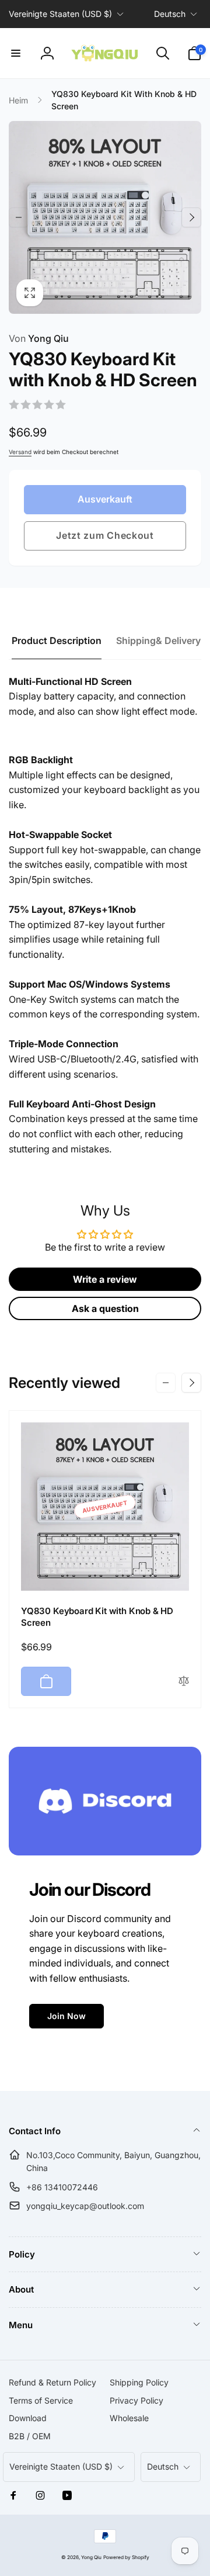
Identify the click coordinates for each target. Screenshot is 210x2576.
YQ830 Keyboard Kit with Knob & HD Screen (97, 1617)
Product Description (57, 640)
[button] (16, 53)
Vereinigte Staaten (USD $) (60, 14)
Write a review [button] (105, 1279)
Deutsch (170, 14)
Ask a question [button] (105, 1308)
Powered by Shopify (126, 2557)
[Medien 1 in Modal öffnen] (105, 217)
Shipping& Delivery (158, 640)
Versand (20, 452)
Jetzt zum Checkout (105, 535)
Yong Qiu (39, 338)
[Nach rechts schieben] (191, 217)
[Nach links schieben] (19, 217)
